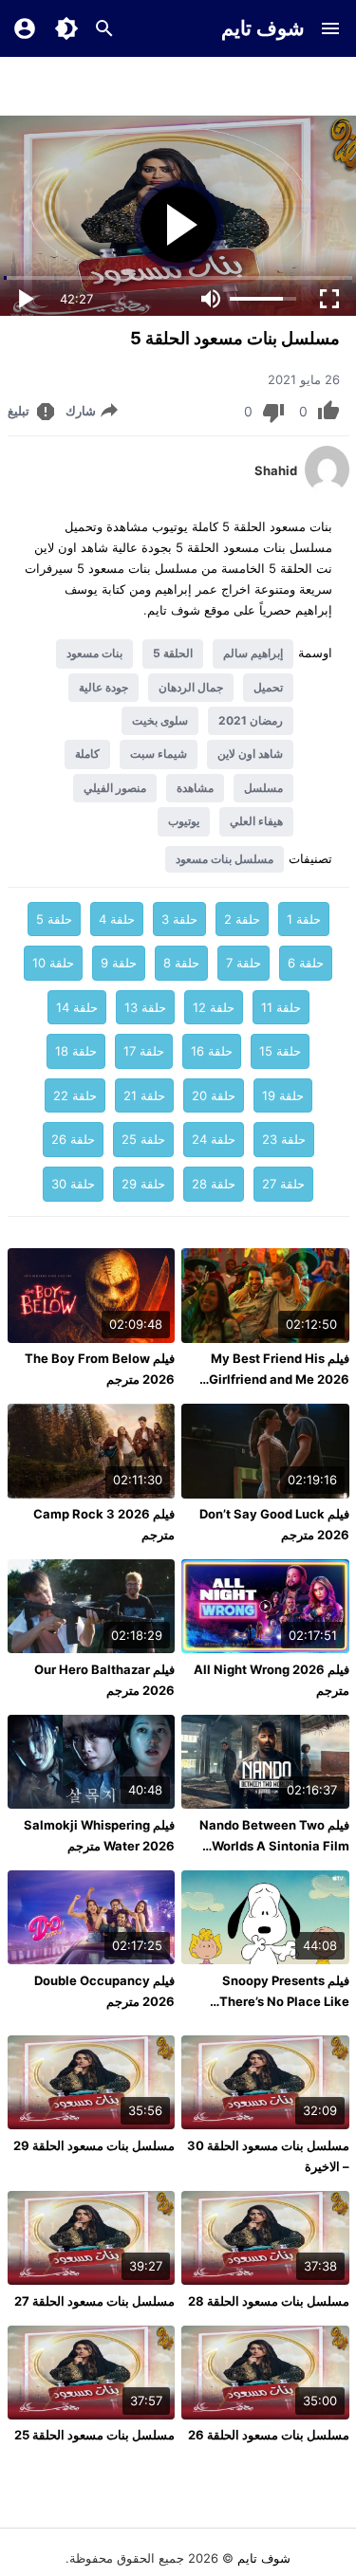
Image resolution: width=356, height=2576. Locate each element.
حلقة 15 (280, 1051)
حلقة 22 (75, 1095)
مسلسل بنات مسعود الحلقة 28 (269, 2301)
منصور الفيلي (115, 788)
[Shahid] (327, 488)
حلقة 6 (306, 963)
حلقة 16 (212, 1051)
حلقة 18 (76, 1051)
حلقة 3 (179, 919)
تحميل (268, 687)
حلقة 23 (284, 1139)
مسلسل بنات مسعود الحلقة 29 (94, 2145)
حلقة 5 (54, 919)
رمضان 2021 (251, 720)
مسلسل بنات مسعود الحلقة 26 (269, 2435)
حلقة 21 (144, 1095)
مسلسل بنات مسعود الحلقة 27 (94, 2301)
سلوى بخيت (160, 720)
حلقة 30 (73, 1184)
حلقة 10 (53, 963)
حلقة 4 (117, 919)
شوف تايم (263, 28)
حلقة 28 (214, 1184)
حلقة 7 (244, 963)
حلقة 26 (73, 1139)
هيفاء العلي (256, 821)
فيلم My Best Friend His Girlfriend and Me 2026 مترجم (279, 1379)
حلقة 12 (214, 1007)
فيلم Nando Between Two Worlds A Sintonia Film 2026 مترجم (274, 1846)
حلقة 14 (77, 1007)
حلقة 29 (143, 1184)
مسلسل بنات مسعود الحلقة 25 (94, 2435)
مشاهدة (195, 788)
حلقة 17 (144, 1051)
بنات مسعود (94, 653)
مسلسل (263, 788)
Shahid (276, 470)
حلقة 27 (283, 1184)
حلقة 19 (283, 1095)
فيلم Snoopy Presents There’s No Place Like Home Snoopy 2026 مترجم (271, 2001)
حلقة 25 (143, 1139)
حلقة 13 (145, 1007)
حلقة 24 (214, 1139)
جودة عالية (103, 687)
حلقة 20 (214, 1095)
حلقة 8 (181, 963)
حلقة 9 (119, 963)
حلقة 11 (281, 1007)
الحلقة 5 (173, 653)
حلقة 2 (242, 919)
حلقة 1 (304, 919)
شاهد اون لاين (250, 754)
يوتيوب (184, 821)
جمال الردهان (191, 687)
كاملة (87, 754)
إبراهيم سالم (253, 653)
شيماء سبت (159, 754)
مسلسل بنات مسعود (225, 859)
